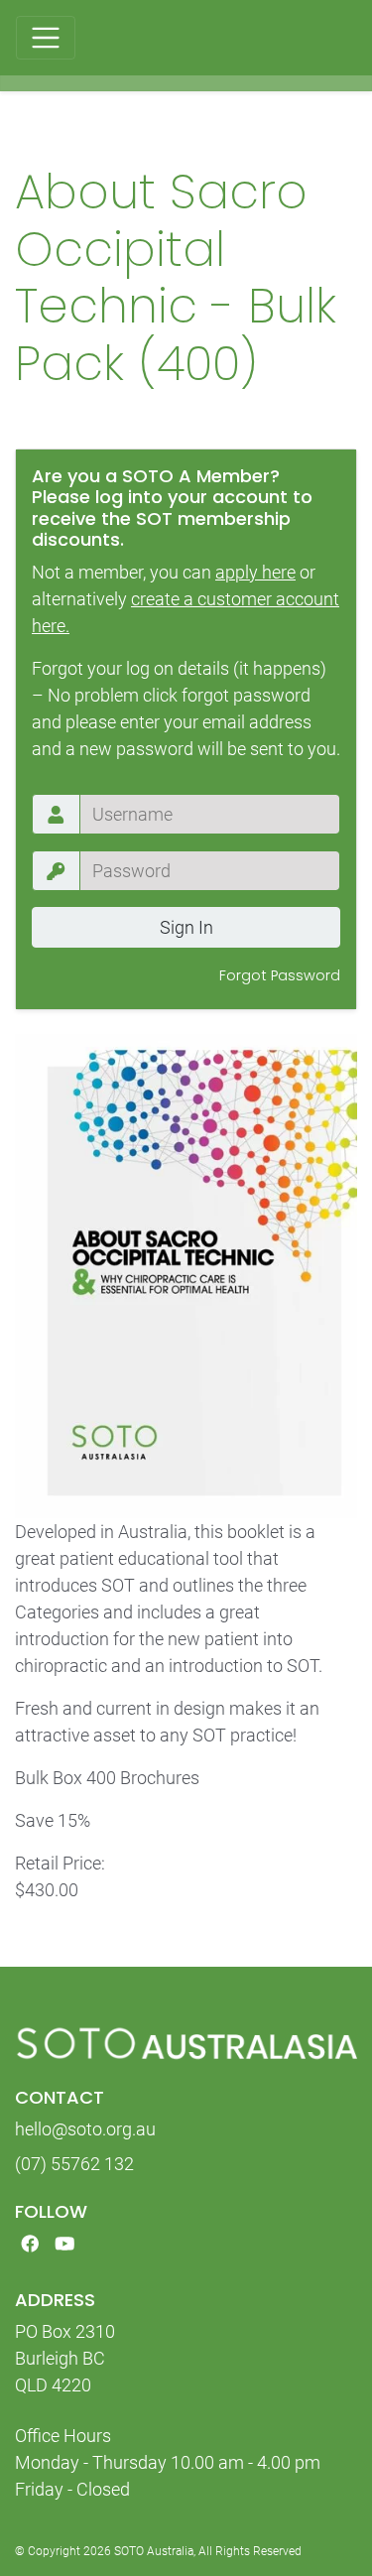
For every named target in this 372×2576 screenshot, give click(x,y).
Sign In (186, 927)
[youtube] (65, 2244)
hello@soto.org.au (85, 2129)
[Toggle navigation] (46, 38)
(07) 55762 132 (74, 2164)
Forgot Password (280, 975)
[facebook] (30, 2244)
